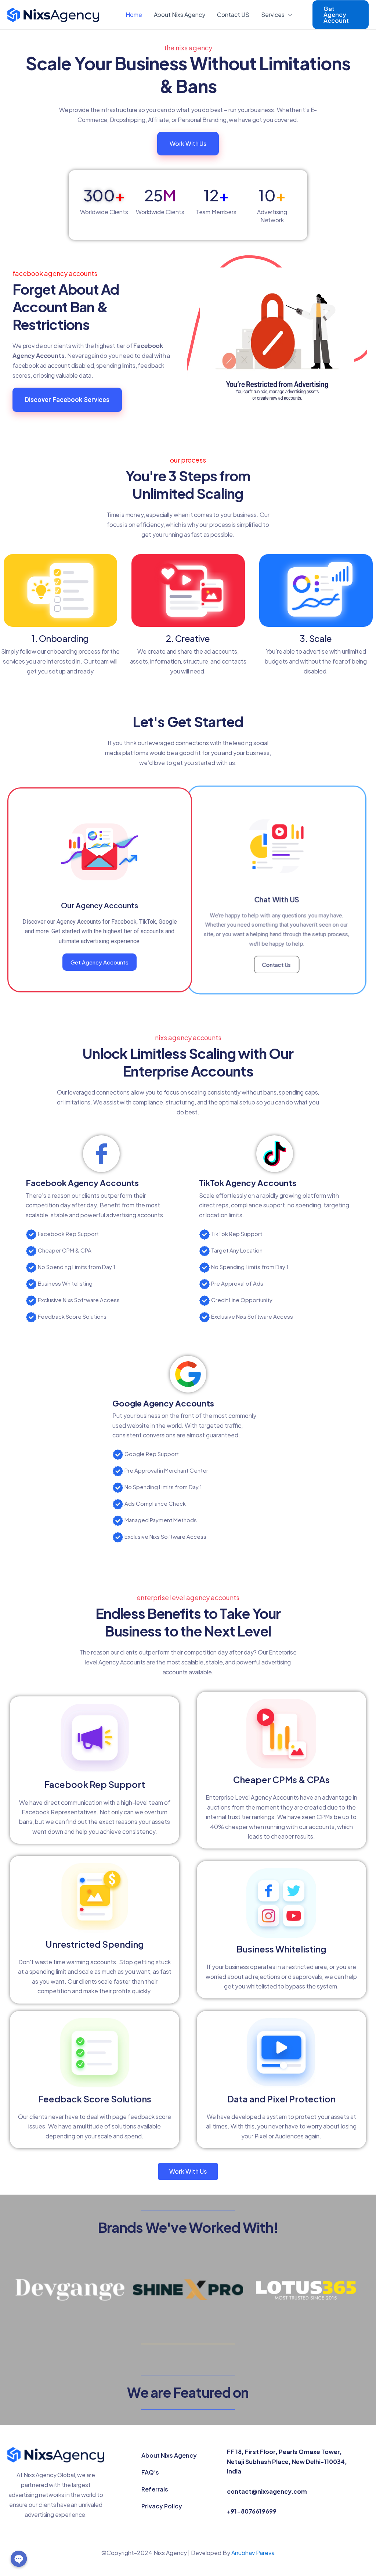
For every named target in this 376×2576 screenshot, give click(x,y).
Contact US (233, 15)
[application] (288, 15)
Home (134, 15)
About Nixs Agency (180, 15)
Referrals (155, 2489)
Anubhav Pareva (253, 2553)
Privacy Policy (162, 2506)
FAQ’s (150, 2472)
